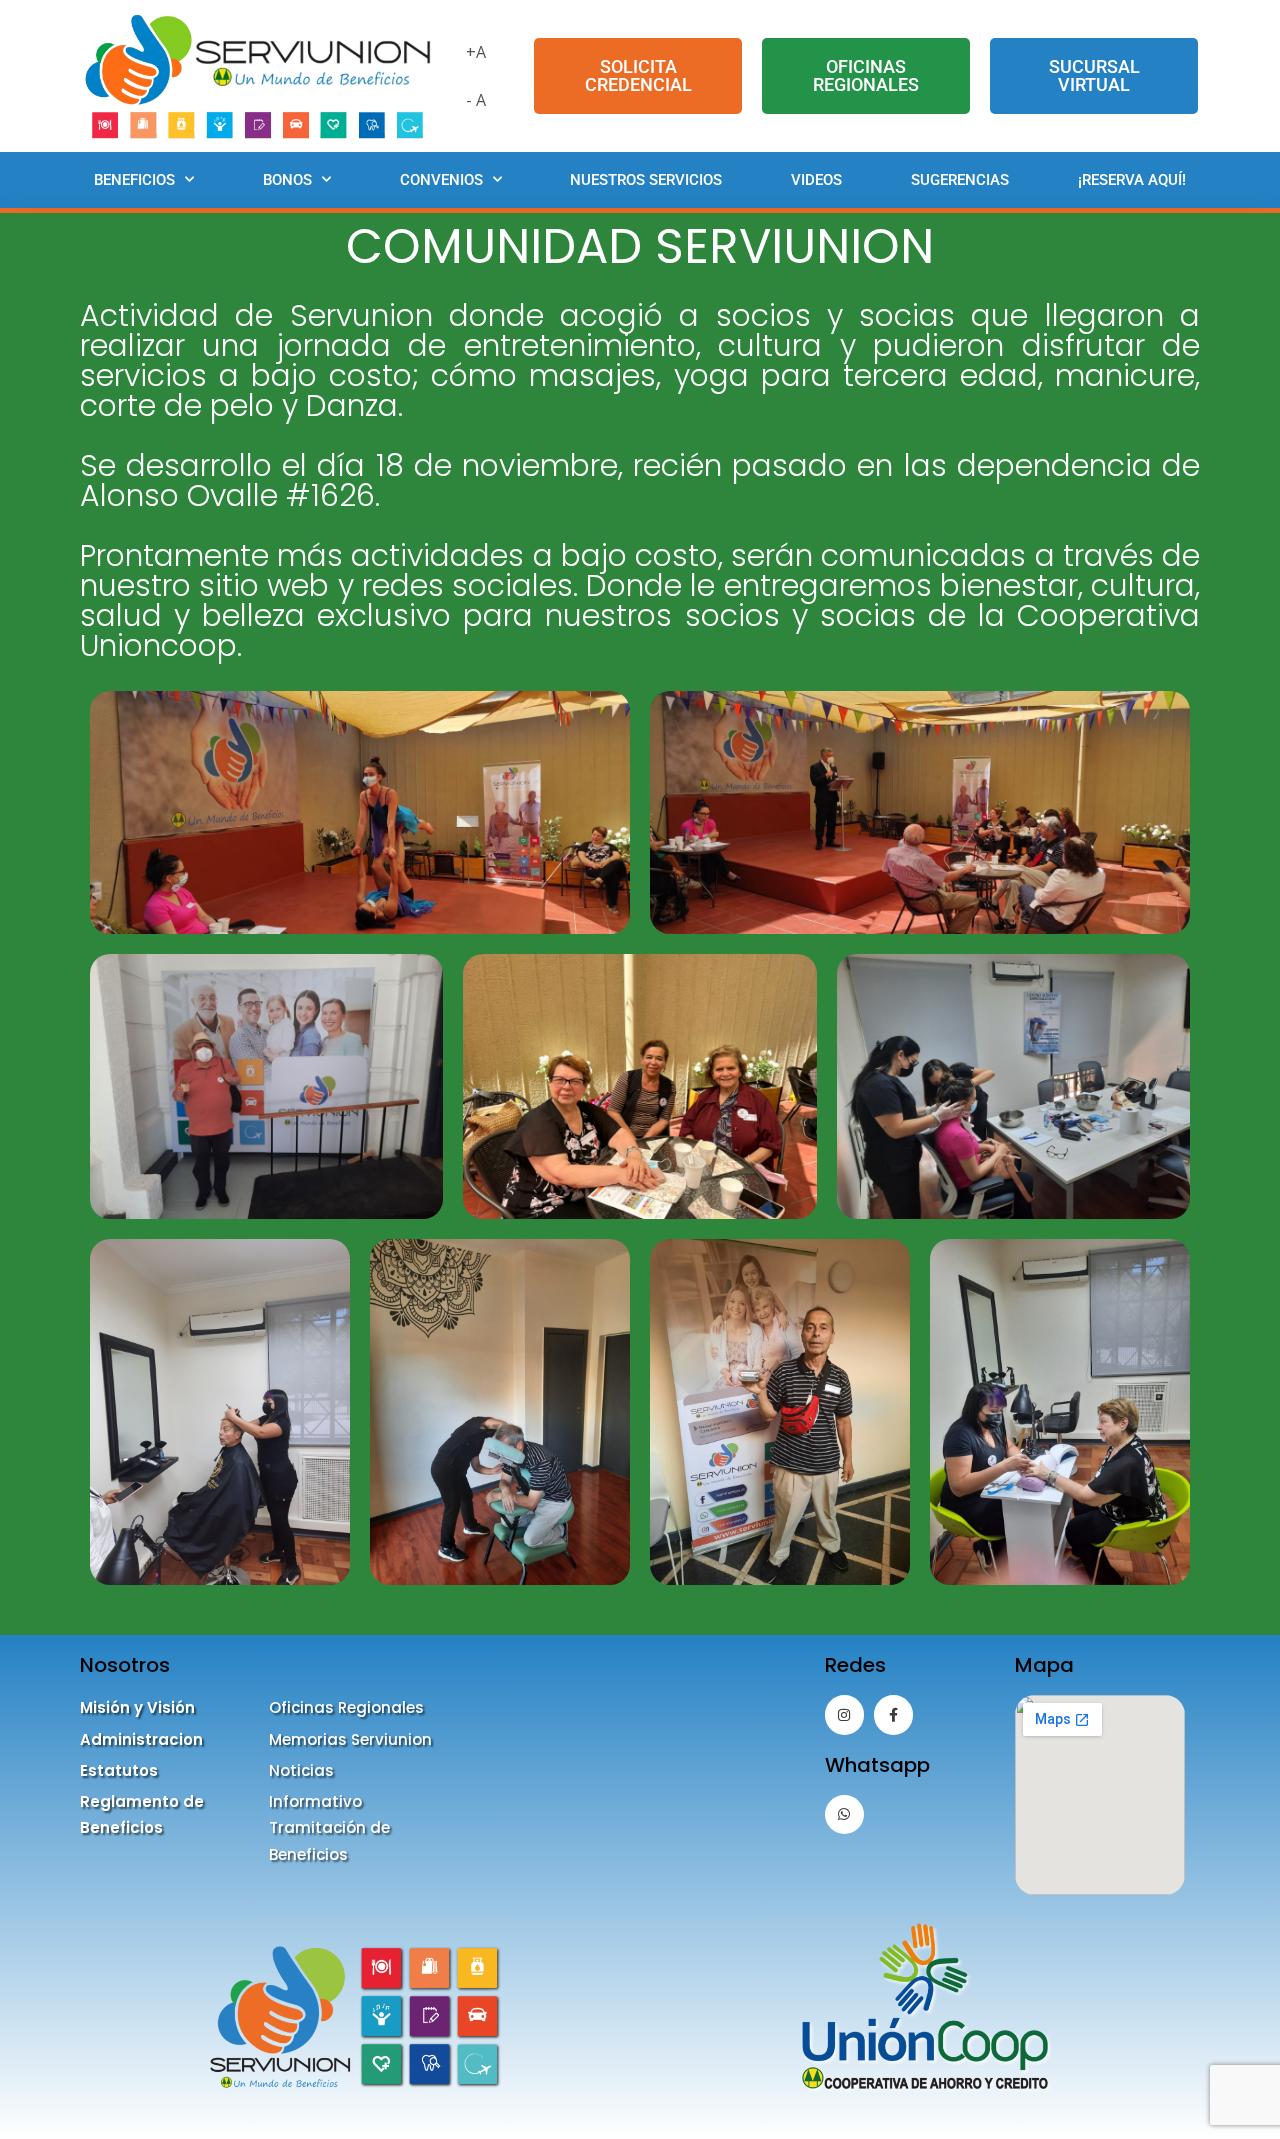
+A (476, 52)
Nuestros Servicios (646, 180)
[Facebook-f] (893, 1714)
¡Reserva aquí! (1132, 180)
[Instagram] (844, 1714)
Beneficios (134, 180)
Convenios (441, 180)
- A (476, 100)
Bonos (287, 180)
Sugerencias (960, 180)
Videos (816, 180)
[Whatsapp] (844, 1814)
